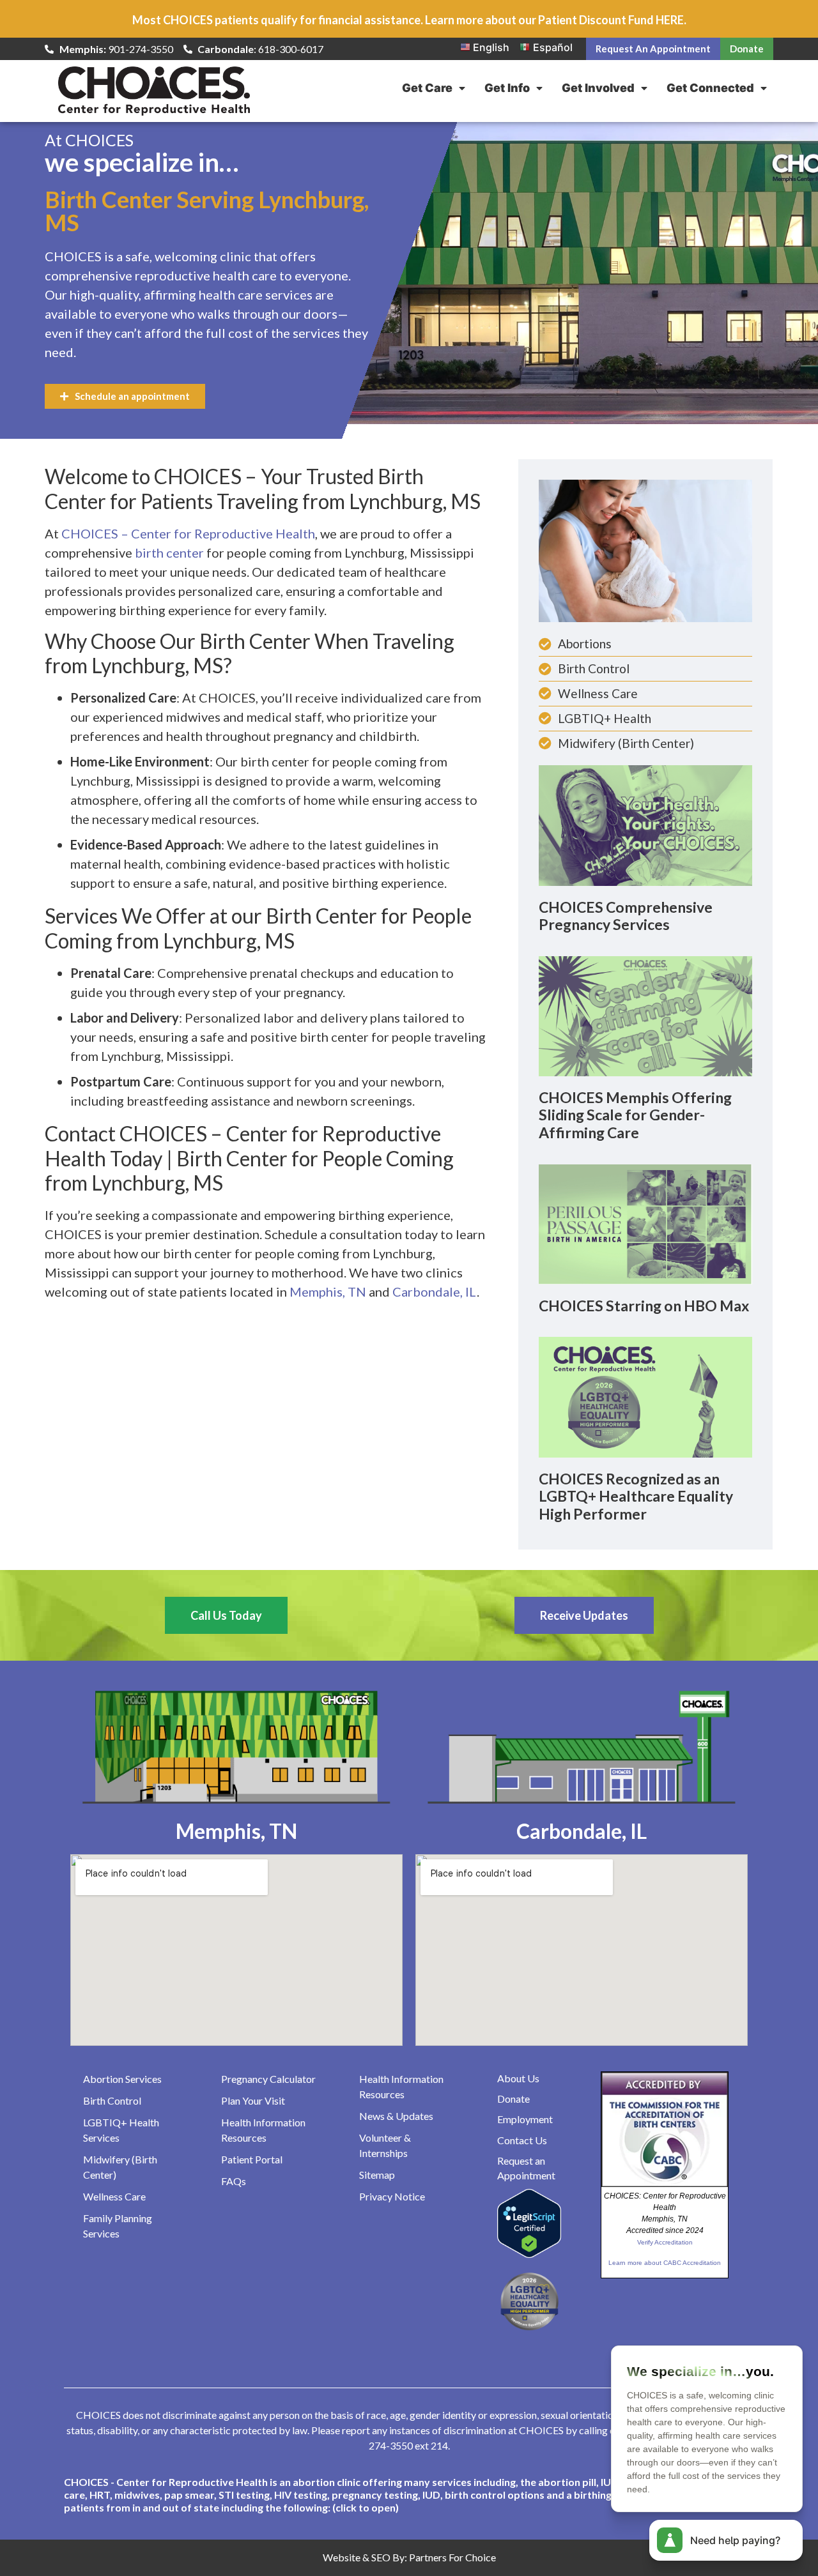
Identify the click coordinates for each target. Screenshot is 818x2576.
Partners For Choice (452, 2557)
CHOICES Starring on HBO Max (644, 1306)
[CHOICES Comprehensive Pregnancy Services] (645, 825)
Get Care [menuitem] (427, 88)
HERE (670, 20)
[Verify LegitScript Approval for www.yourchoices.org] (529, 2254)
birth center (169, 553)
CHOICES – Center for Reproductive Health (188, 533)
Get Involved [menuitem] (598, 88)
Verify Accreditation (665, 2242)
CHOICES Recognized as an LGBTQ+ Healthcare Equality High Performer (636, 1496)
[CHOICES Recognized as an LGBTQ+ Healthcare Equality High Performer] (645, 1396)
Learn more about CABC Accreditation (665, 2263)
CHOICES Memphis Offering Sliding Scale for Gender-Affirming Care (635, 1115)
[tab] (409, 2495)
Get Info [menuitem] (507, 88)
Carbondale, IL (435, 1292)
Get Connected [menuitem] (710, 88)
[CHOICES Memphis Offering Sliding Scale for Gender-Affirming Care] (645, 1015)
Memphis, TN (328, 1292)
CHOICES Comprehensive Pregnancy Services (626, 916)
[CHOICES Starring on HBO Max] (645, 1223)
